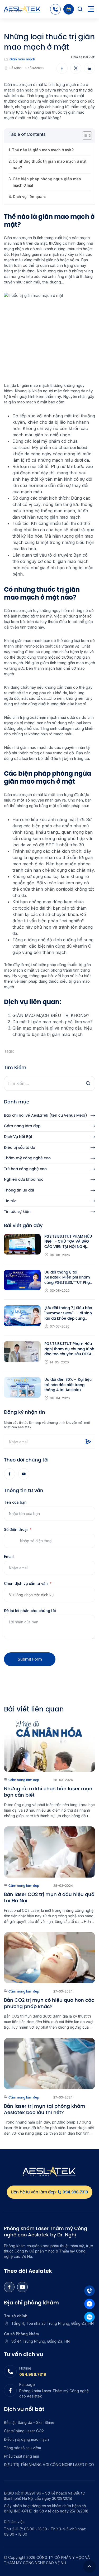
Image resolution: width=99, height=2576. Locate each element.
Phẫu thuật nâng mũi (21, 2456)
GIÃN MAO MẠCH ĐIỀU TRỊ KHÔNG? (51, 1015)
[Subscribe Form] (88, 1442)
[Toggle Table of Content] (85, 136)
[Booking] (69, 9)
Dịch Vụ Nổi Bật (18, 1137)
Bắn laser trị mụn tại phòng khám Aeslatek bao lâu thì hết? (45, 2109)
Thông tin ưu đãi (19, 1190)
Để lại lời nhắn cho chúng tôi (30, 1611)
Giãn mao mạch (22, 59)
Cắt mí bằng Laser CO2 (24, 2431)
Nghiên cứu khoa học (24, 1180)
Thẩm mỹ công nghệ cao (27, 1158)
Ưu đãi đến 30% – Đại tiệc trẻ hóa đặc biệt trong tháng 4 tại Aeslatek (68, 1385)
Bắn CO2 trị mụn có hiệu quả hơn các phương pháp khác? (49, 2003)
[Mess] (89, 2304)
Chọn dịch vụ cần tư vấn (26, 1583)
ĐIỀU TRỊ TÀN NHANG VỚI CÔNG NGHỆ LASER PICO (49, 2465)
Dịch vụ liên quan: (29, 197)
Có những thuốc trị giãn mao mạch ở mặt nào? (50, 164)
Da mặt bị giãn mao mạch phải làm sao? (53, 1022)
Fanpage (27, 2384)
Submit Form (30, 1659)
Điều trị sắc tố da (20, 1148)
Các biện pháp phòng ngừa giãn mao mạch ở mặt (47, 182)
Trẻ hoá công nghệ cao (25, 1169)
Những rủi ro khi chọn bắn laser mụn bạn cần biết (48, 1792)
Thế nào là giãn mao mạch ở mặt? (43, 150)
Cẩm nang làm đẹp (22, 1126)
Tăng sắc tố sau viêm (22, 2448)
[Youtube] (24, 1474)
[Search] (80, 9)
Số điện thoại (16, 1529)
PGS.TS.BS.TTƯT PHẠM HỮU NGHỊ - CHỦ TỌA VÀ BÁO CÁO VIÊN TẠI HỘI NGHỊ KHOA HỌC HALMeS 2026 (68, 1242)
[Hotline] (55, 9)
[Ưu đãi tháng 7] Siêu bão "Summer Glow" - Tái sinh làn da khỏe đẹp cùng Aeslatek (68, 1313)
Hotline (25, 2368)
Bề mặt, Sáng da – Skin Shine (29, 2422)
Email (9, 1557)
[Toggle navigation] (91, 9)
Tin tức (10, 1201)
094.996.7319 (33, 2374)
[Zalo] (89, 2317)
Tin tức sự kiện (17, 1212)
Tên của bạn (15, 1502)
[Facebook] (10, 1474)
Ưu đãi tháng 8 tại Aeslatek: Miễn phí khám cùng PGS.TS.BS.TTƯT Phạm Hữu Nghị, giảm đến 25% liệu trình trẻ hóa (69, 1278)
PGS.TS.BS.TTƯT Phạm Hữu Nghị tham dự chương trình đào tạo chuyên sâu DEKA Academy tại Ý (69, 1349)
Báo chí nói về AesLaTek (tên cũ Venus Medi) (46, 1115)
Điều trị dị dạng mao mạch (26, 2439)
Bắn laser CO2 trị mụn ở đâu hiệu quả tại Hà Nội (49, 1898)
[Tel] (89, 2291)
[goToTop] (89, 2567)
